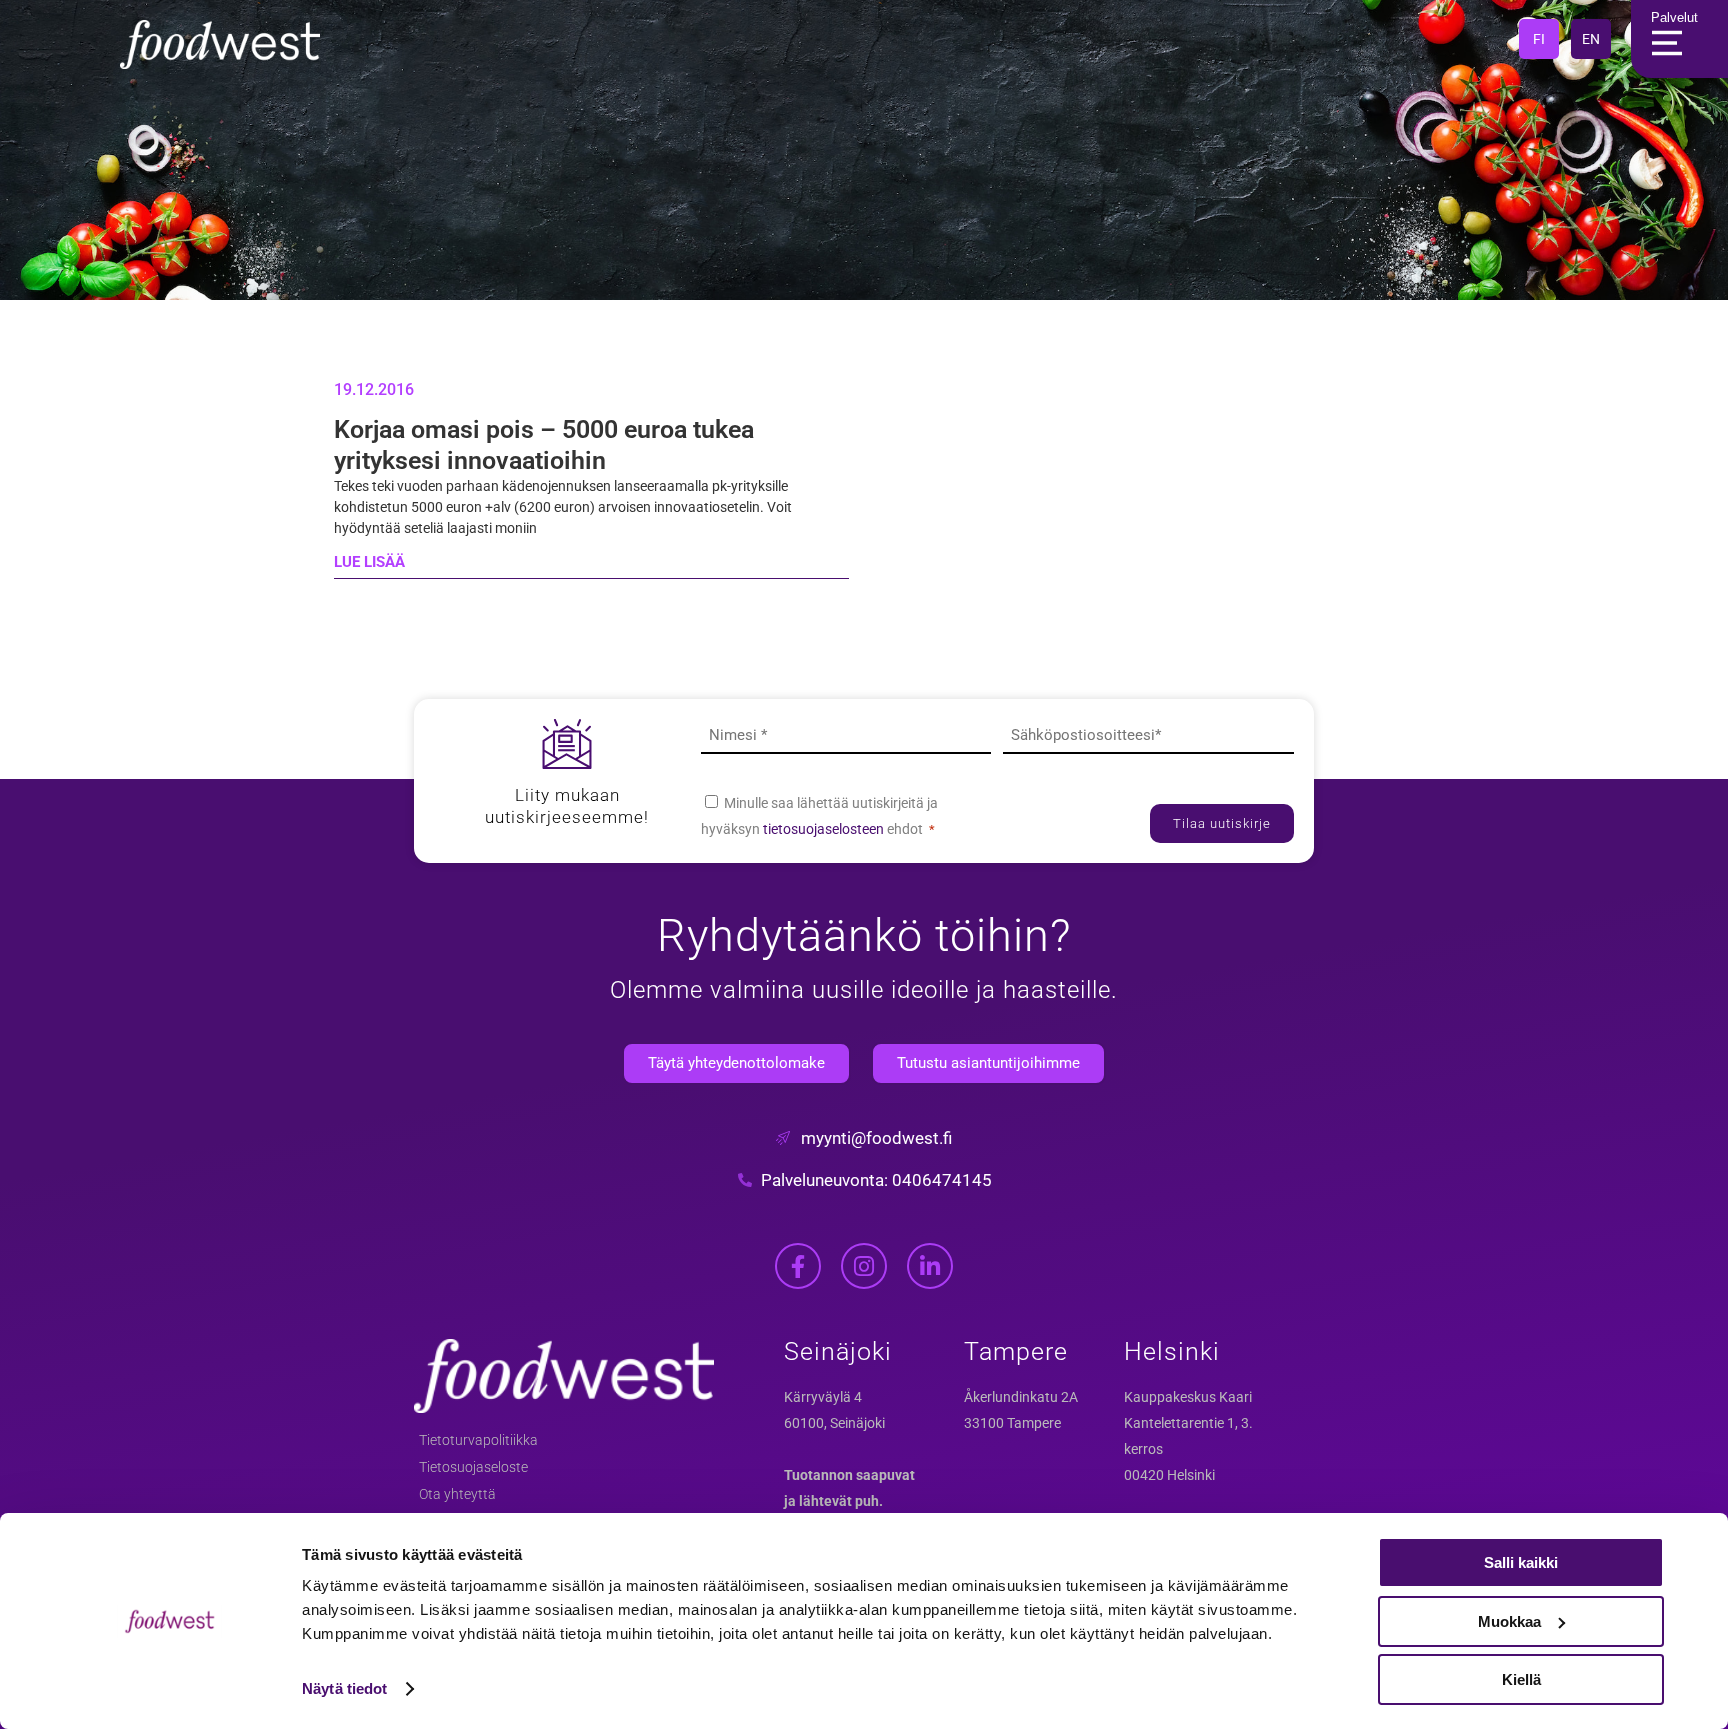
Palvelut (1674, 17)
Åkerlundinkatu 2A (1021, 1397)
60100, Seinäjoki (834, 1423)
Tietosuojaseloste (473, 1467)
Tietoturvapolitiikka (478, 1440)
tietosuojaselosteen (825, 829)
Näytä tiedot (344, 1688)
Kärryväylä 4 (823, 1397)
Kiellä (1521, 1679)
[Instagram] (864, 1266)
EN (1591, 39)
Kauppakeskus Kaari (1188, 1397)
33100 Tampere (1012, 1423)
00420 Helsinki (1169, 1475)
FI (1539, 39)
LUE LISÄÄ (369, 562)
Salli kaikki (1521, 1562)
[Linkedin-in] (930, 1266)
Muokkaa (1509, 1621)
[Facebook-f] (798, 1266)
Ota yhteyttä (457, 1494)
